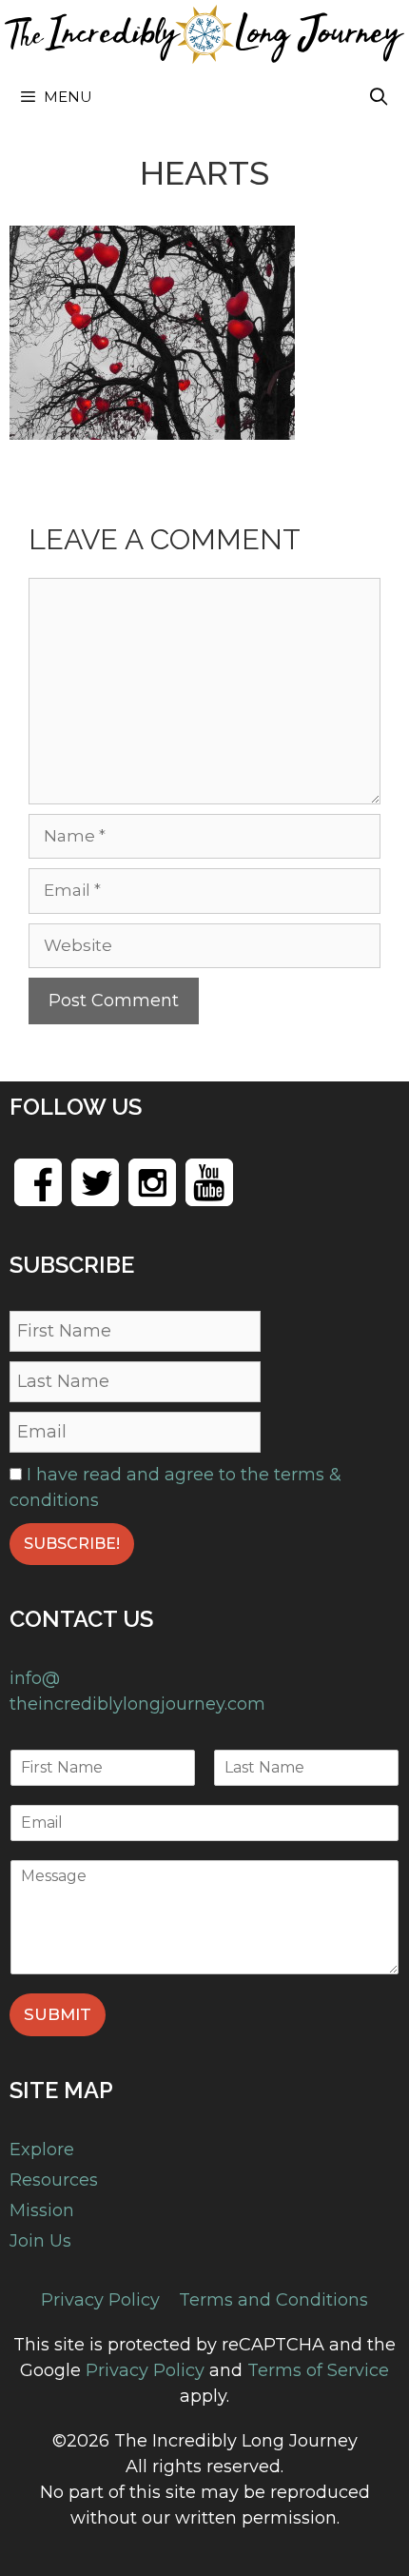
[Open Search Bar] (379, 97)
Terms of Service (318, 2370)
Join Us (40, 2241)
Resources (54, 2180)
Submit (58, 2014)
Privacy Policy (100, 2300)
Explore (42, 2150)
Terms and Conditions (273, 2300)
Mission (42, 2210)
